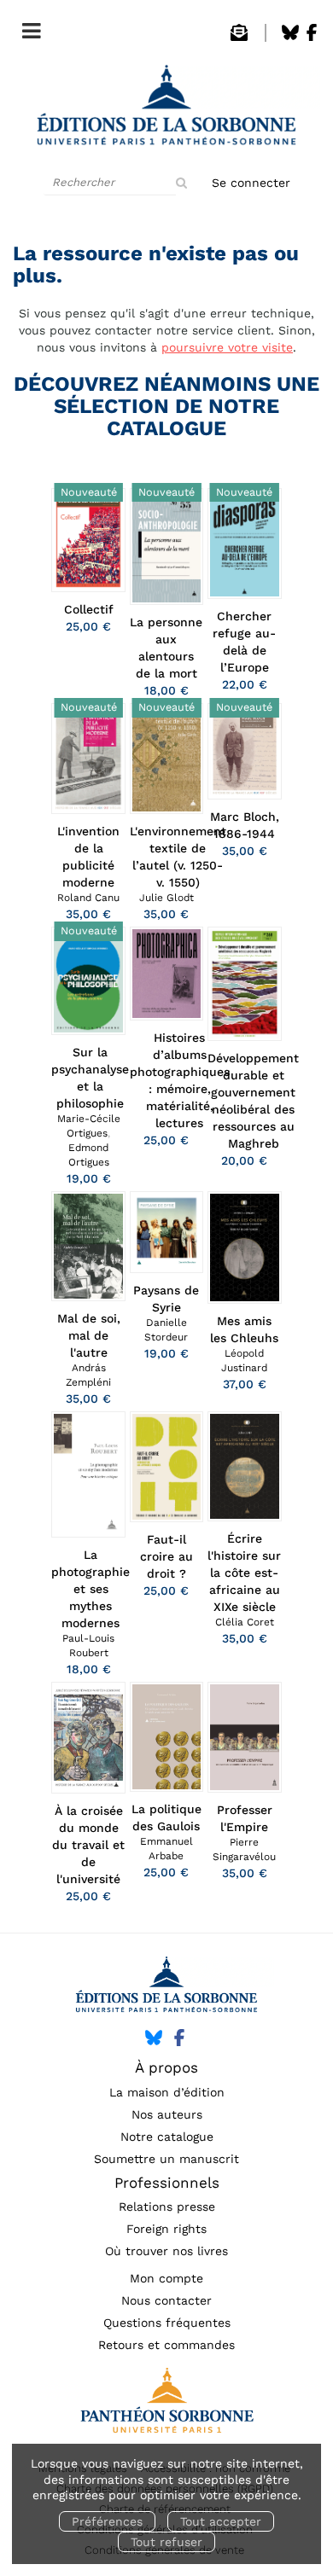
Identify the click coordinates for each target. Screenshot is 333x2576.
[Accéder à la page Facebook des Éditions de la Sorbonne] (312, 37)
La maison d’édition (167, 2092)
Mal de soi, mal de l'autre (89, 1335)
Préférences (107, 2521)
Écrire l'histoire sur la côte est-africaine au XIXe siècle (244, 1573)
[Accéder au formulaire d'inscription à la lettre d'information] (239, 37)
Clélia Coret (245, 1622)
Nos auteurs (167, 2114)
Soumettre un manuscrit (166, 2159)
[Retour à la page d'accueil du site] (166, 110)
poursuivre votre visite (227, 347)
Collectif (89, 609)
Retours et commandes (166, 2345)
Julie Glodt (166, 898)
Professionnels (167, 2183)
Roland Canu (88, 898)
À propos (166, 2067)
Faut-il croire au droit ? (166, 1556)
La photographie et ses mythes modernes (91, 1589)
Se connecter (251, 183)
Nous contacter (166, 2300)
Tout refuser (166, 2542)
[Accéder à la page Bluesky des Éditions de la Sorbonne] (290, 37)
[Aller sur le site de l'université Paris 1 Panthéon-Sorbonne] (166, 2405)
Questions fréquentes (167, 2323)
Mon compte (166, 2278)
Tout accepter (221, 2521)
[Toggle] (27, 27)
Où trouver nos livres (166, 2251)
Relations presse (167, 2207)
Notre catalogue (167, 2137)
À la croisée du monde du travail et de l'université (88, 1845)
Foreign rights (166, 2229)
